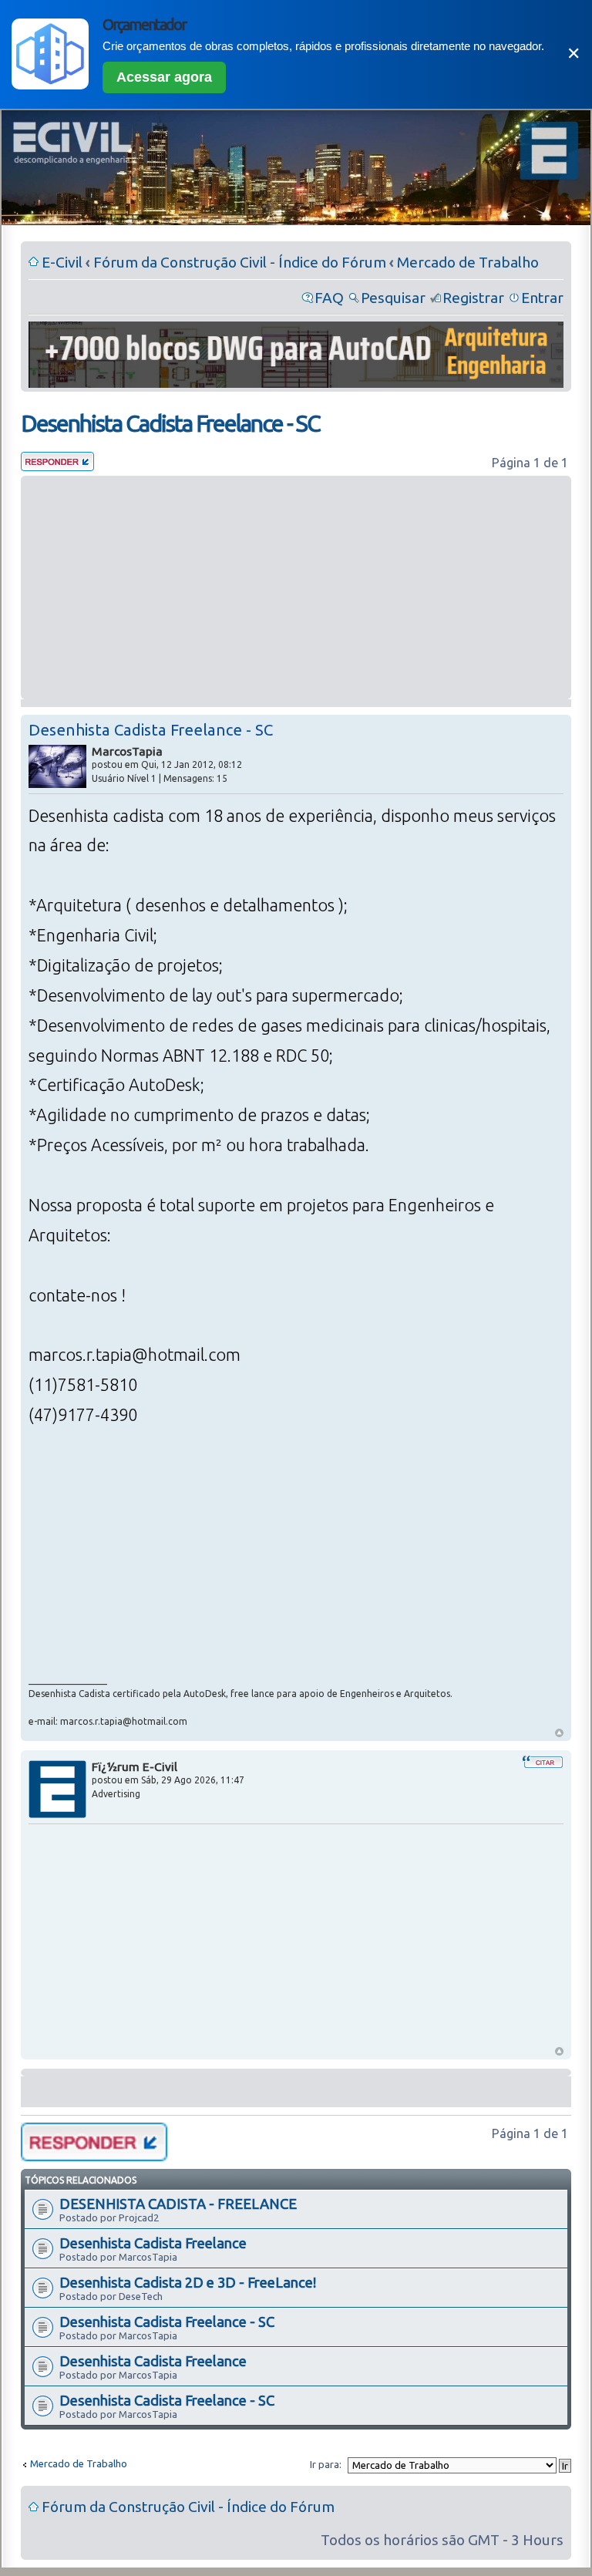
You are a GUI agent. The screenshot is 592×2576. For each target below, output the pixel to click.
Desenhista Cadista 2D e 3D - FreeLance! (188, 2282)
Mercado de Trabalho (468, 262)
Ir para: (326, 2464)
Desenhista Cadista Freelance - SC (170, 423)
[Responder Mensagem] (57, 466)
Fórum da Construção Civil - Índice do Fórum (240, 262)
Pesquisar (393, 298)
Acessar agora (164, 77)
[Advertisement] (296, 588)
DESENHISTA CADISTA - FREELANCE (178, 2204)
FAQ (329, 298)
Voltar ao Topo (559, 1733)
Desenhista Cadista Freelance (153, 2243)
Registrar (473, 298)
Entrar (542, 298)
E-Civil (62, 262)
